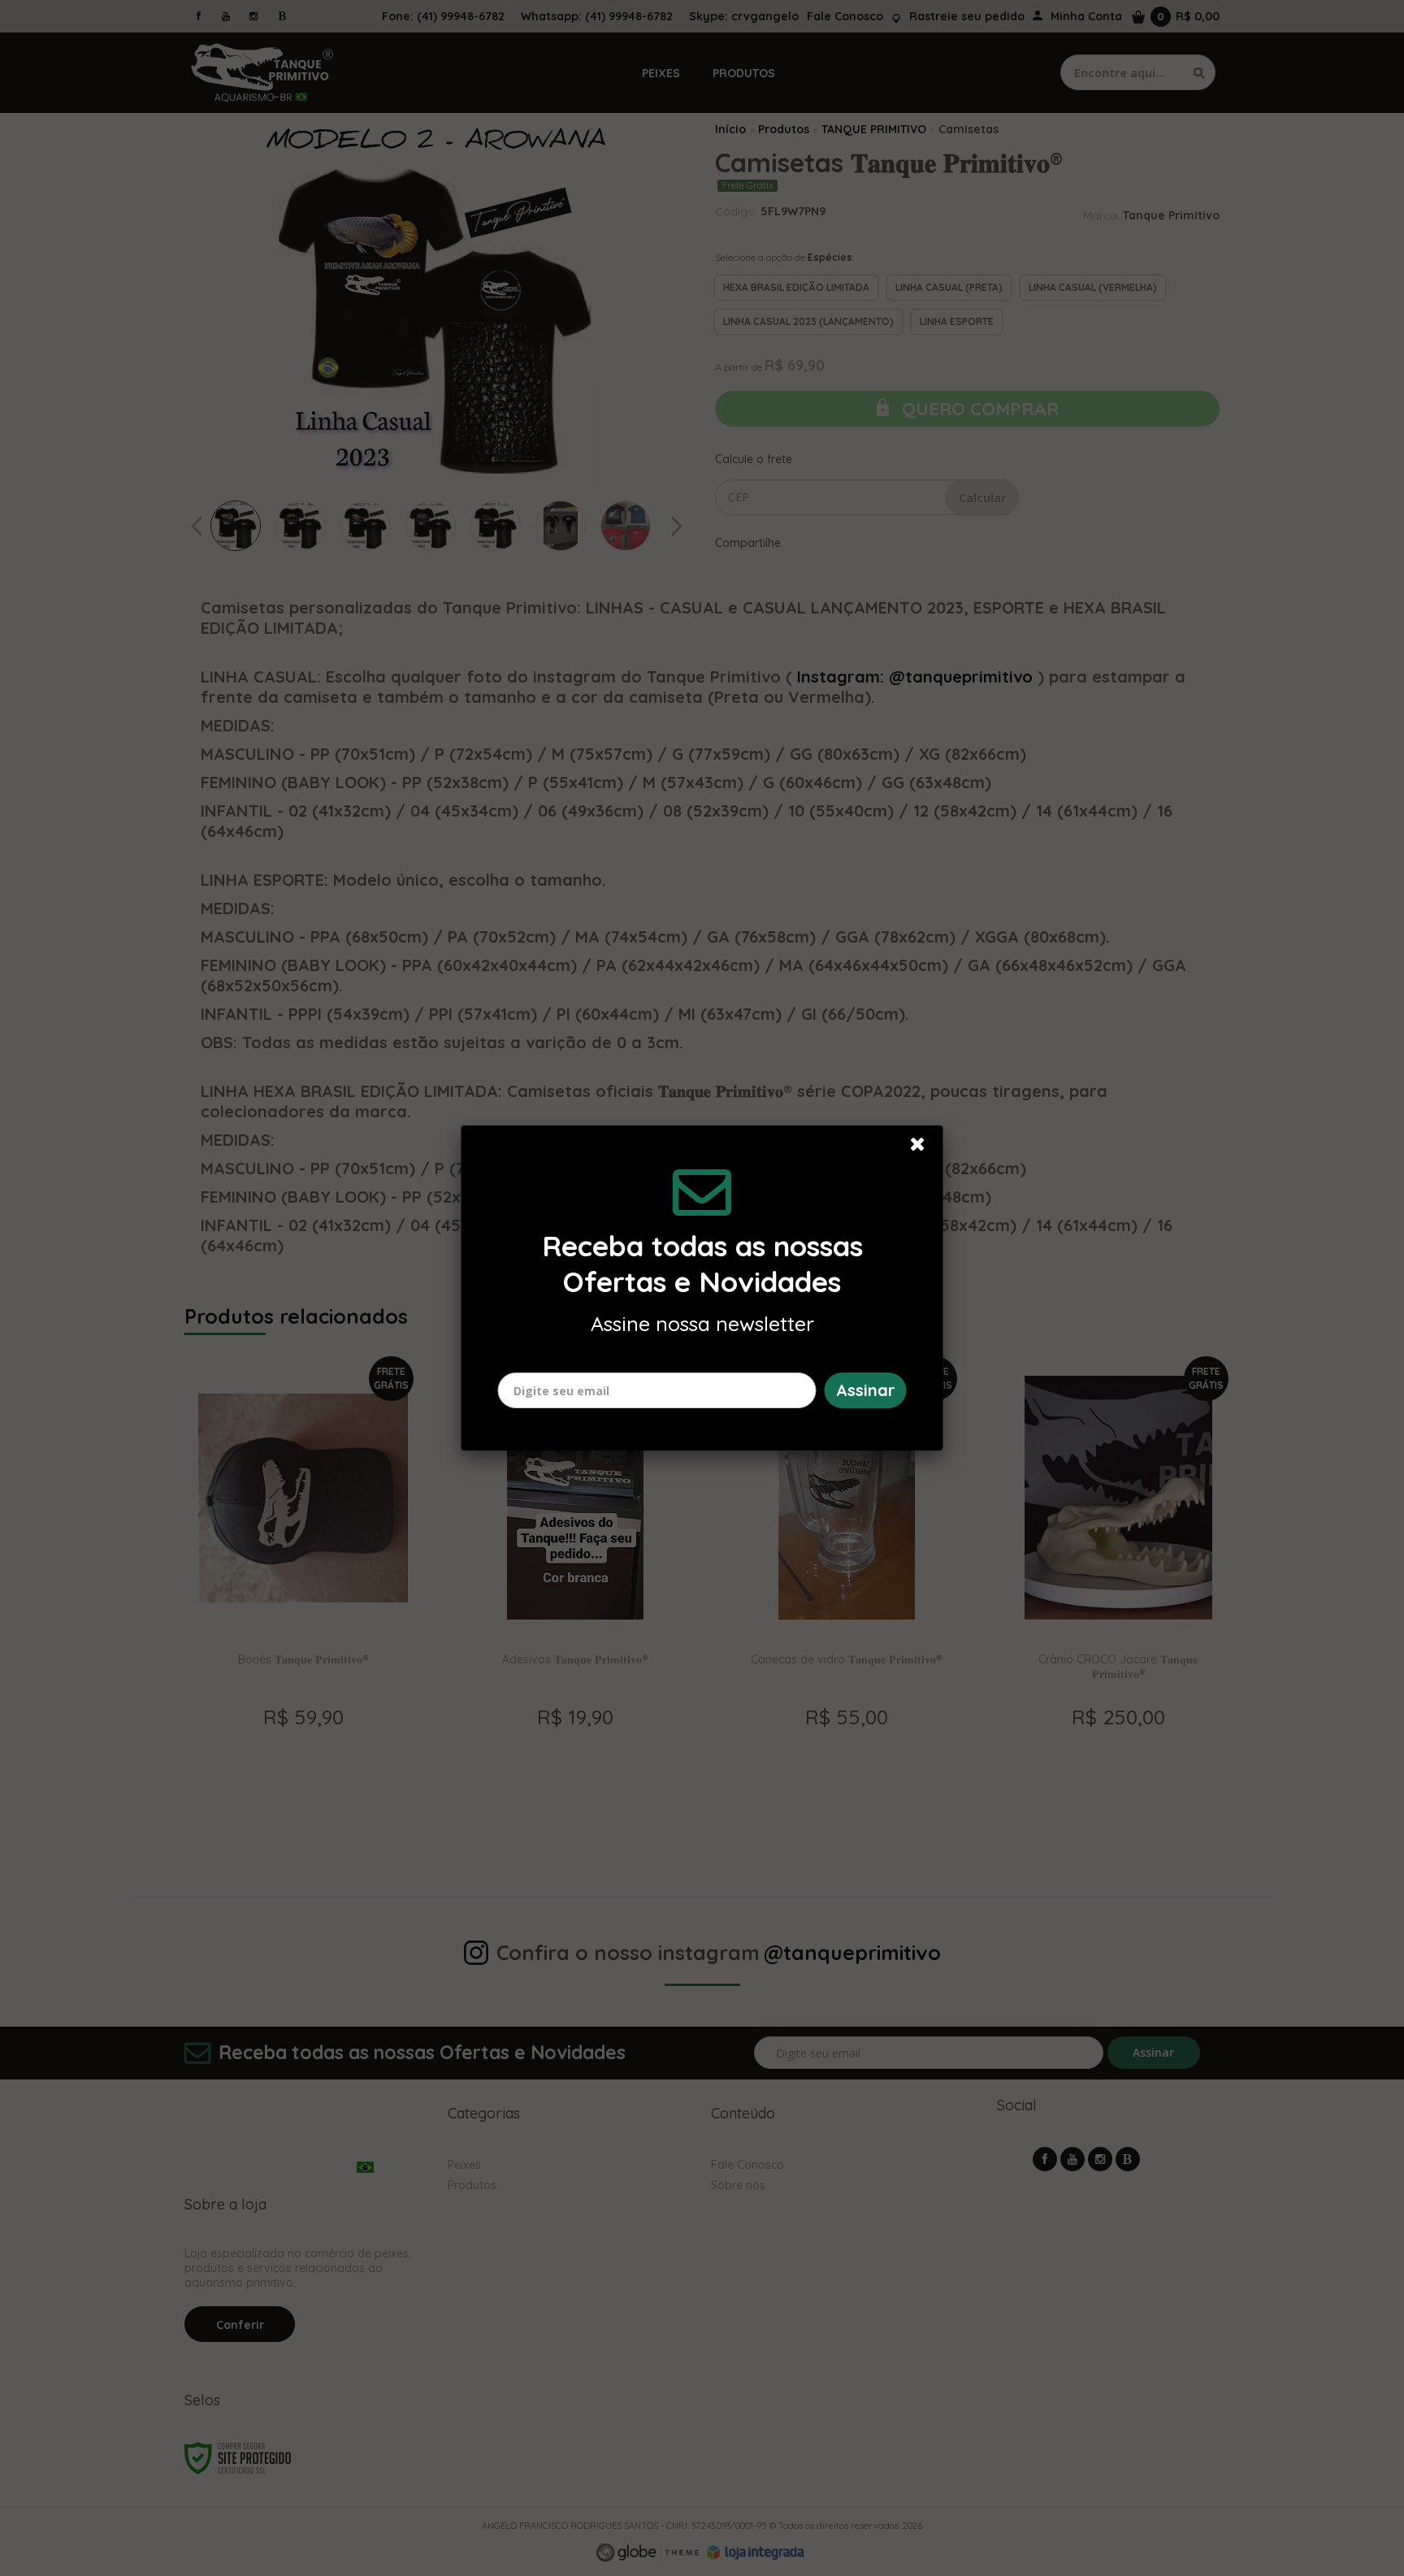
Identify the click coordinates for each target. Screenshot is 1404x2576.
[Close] (925, 1148)
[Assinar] (866, 1390)
